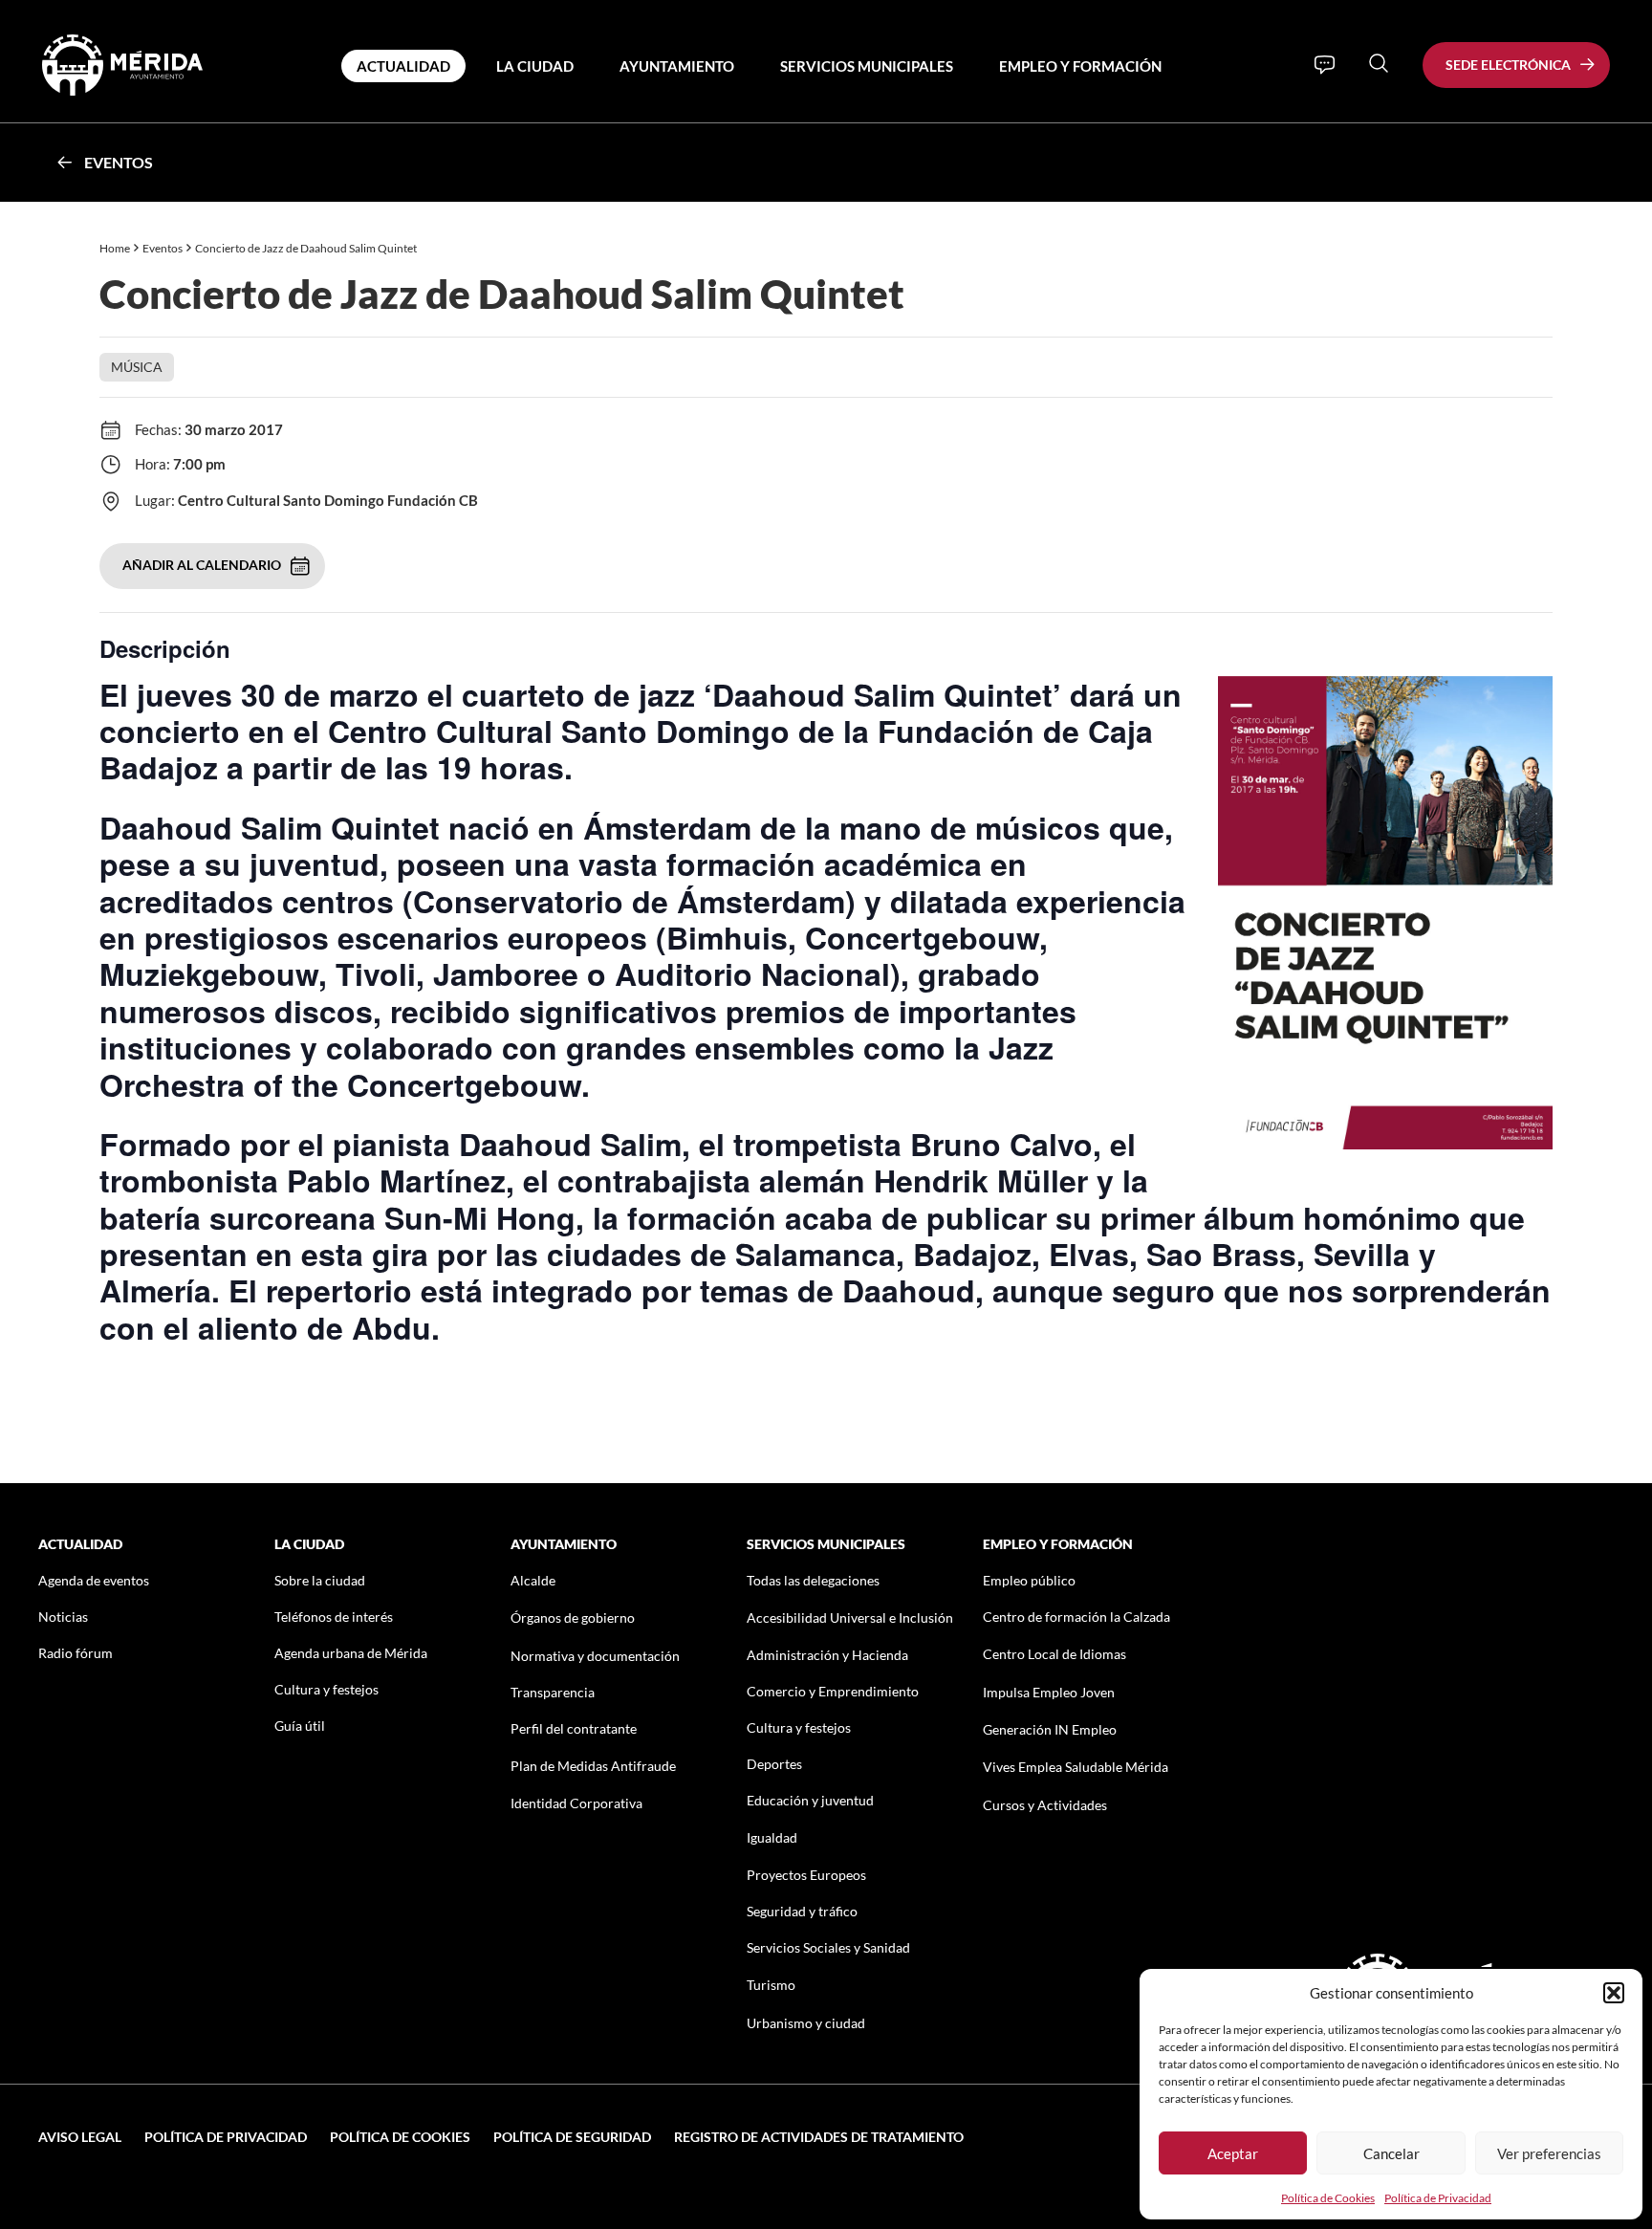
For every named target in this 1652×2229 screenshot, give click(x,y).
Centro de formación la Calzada (1076, 1617)
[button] (1614, 1993)
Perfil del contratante (574, 1728)
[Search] (1379, 63)
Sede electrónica (1508, 65)
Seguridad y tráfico (802, 1911)
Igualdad (772, 1837)
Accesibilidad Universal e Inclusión (850, 1617)
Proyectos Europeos (806, 1875)
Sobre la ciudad (320, 1580)
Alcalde (533, 1580)
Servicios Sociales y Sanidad (828, 1947)
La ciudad (535, 66)
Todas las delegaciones (813, 1580)
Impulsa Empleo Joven (1049, 1692)
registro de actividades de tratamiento (819, 2137)
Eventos (119, 162)
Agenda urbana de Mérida (351, 1653)
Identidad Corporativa (576, 1803)
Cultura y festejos (326, 1689)
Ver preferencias (1549, 2153)
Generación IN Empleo (1050, 1729)
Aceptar (1233, 2153)
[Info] (1325, 65)
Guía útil (300, 1726)
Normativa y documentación (595, 1656)
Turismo (771, 1985)
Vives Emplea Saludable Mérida (1076, 1767)
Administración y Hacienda (827, 1655)
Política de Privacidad (1438, 2198)
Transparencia (553, 1692)
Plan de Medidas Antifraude (593, 1766)
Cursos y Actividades (1045, 1805)
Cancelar (1391, 2153)
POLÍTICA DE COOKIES (400, 2137)
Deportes (774, 1764)
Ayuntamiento (677, 66)
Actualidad (403, 66)
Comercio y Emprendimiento (833, 1691)
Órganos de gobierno (573, 1617)
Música (137, 367)
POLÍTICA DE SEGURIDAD (572, 2137)
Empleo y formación (1080, 66)
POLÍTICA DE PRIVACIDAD (226, 2137)
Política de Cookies (1328, 2198)
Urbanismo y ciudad (806, 2023)
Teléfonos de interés (334, 1617)
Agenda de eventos (94, 1580)
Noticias (63, 1617)
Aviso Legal (80, 2137)
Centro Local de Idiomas (1054, 1654)
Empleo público (1029, 1580)
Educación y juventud (810, 1800)
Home (115, 248)
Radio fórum (76, 1653)
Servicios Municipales (867, 66)
